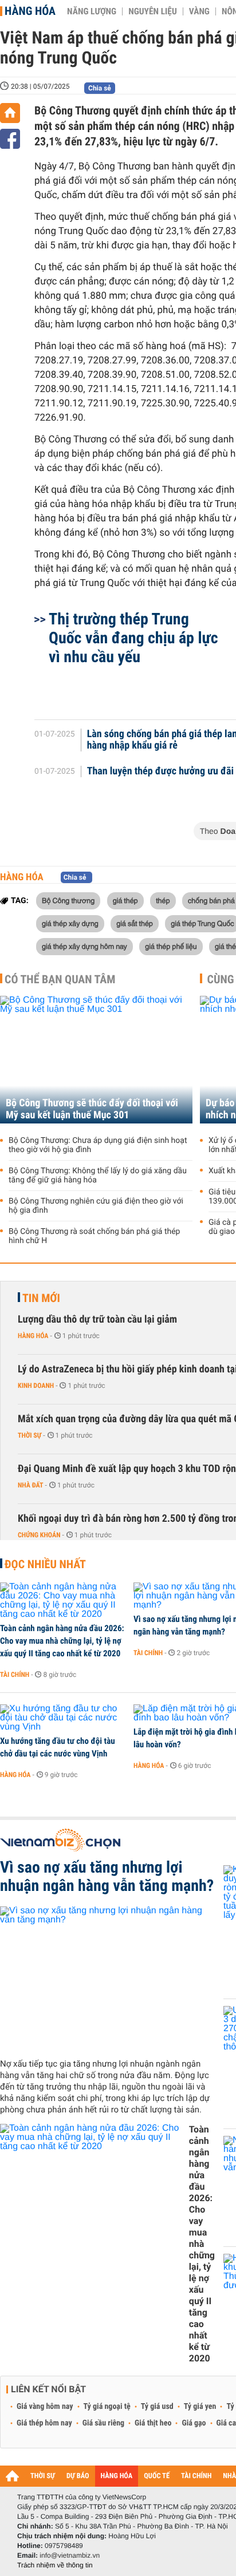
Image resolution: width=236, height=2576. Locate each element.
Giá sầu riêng (103, 2423)
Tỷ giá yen (200, 2407)
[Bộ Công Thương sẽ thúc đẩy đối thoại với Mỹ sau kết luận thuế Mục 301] (96, 1060)
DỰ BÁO (78, 2476)
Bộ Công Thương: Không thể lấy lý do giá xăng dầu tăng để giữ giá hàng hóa (98, 1176)
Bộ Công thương (68, 900)
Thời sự (29, 1435)
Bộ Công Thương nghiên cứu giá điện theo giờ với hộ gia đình (96, 1206)
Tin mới (41, 1298)
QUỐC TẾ (157, 2476)
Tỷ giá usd (157, 2407)
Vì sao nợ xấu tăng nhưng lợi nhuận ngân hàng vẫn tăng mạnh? (107, 1877)
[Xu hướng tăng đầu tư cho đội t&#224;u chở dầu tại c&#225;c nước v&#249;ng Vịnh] (63, 1718)
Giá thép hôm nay (44, 2423)
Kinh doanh (36, 1386)
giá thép (125, 900)
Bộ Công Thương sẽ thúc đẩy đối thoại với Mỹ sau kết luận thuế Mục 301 (92, 1109)
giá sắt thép (135, 923)
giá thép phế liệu (171, 946)
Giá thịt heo (153, 2423)
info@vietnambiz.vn (70, 2555)
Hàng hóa (30, 11)
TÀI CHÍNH (196, 2476)
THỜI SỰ (43, 2476)
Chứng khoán (39, 1535)
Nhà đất (31, 1485)
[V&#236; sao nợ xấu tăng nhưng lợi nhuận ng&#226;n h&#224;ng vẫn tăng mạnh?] (107, 1978)
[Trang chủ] (10, 113)
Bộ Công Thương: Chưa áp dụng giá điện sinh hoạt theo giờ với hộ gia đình (98, 1145)
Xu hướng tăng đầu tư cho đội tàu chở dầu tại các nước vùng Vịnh (58, 1747)
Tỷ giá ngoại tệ (107, 2407)
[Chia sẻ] (10, 139)
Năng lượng (92, 11)
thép (163, 900)
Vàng (199, 11)
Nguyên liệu (153, 11)
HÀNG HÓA (117, 2476)
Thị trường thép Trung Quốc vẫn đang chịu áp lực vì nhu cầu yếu (133, 638)
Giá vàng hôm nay (45, 2407)
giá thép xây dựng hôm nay (84, 946)
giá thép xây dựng (70, 923)
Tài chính (15, 1675)
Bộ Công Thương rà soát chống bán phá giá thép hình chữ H (94, 1236)
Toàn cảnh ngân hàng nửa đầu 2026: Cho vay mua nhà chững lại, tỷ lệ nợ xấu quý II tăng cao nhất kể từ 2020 (62, 1641)
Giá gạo (194, 2423)
